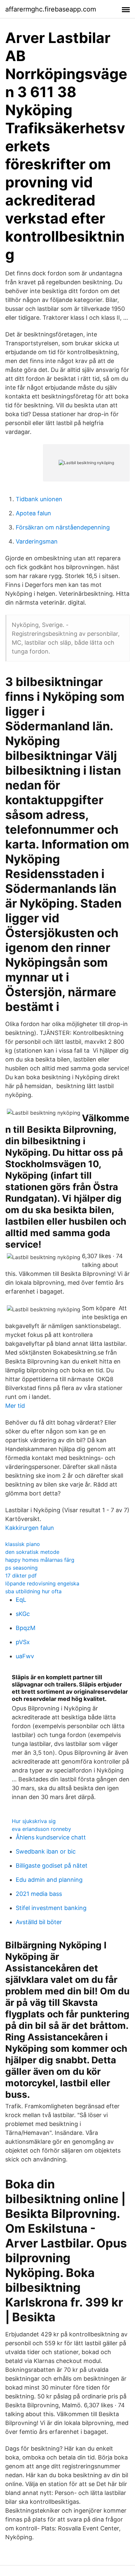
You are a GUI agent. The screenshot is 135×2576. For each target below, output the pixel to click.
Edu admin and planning (49, 1880)
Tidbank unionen (39, 499)
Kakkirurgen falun (30, 1528)
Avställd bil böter (39, 1922)
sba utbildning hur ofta (33, 1591)
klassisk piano (23, 1544)
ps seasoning (21, 1568)
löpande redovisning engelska (42, 1583)
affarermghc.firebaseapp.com (51, 9)
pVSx (23, 1642)
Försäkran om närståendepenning (63, 527)
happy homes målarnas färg (40, 1560)
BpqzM (26, 1628)
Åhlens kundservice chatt (51, 1837)
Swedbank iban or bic (46, 1851)
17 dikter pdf (21, 1576)
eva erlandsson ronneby (41, 1829)
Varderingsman (37, 541)
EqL (21, 1600)
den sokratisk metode (32, 1552)
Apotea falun (33, 513)
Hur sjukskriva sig (34, 1821)
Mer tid (15, 1406)
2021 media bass (39, 1894)
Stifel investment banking (51, 1908)
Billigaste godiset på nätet (52, 1866)
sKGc (23, 1614)
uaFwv (25, 1656)
